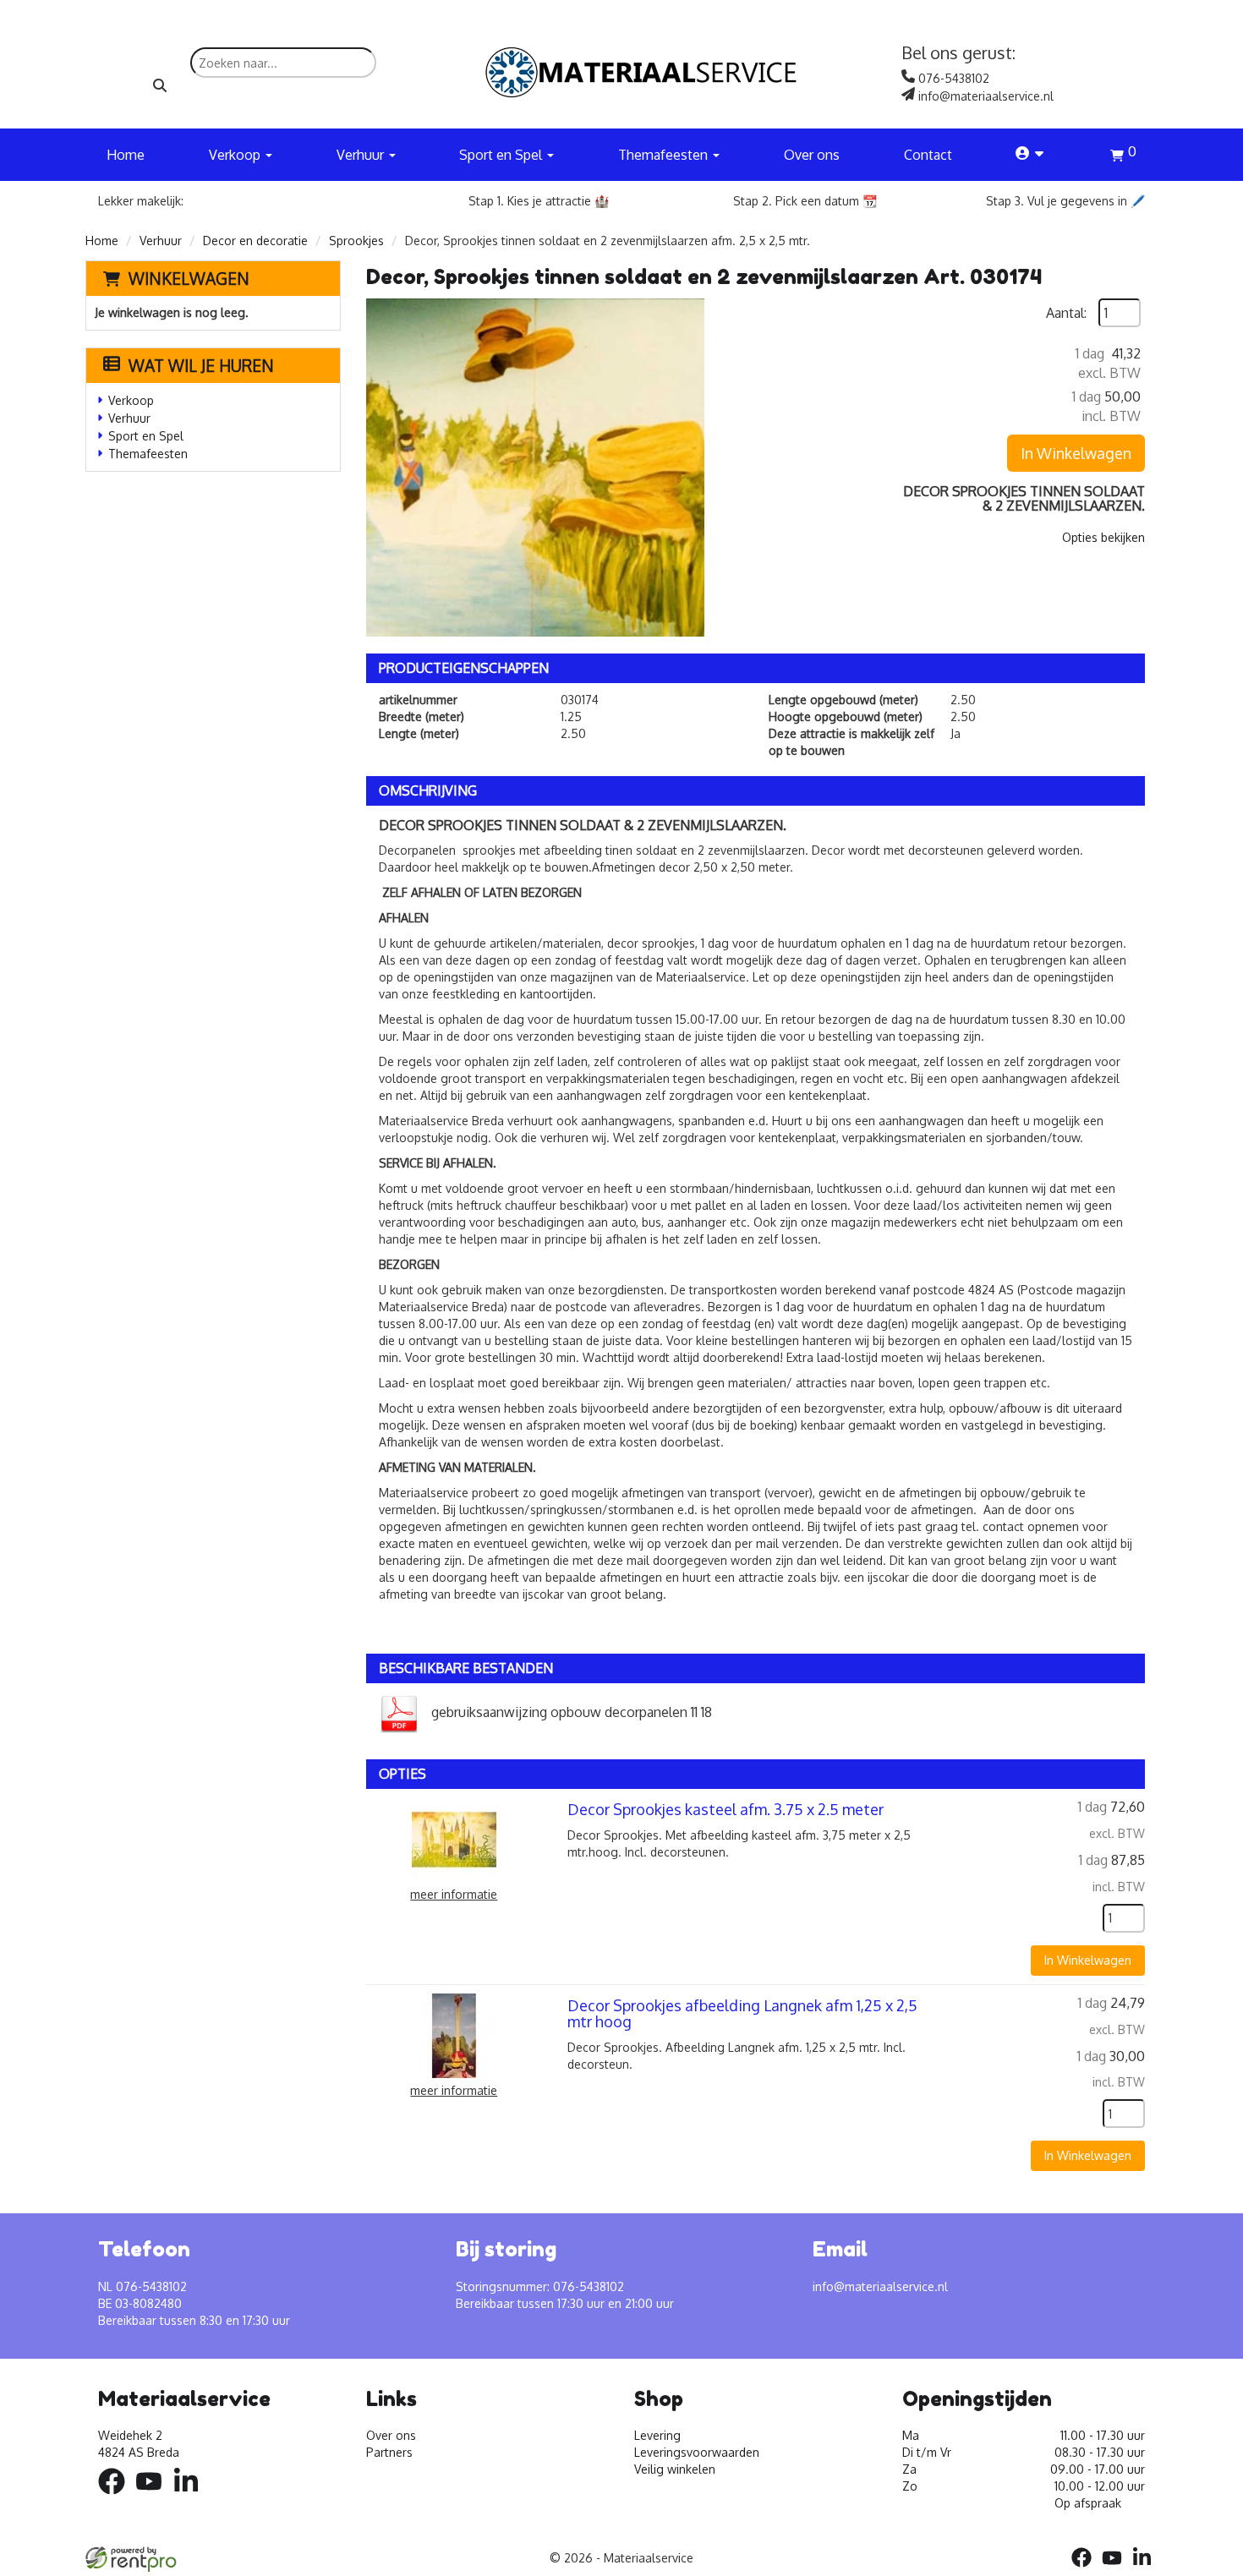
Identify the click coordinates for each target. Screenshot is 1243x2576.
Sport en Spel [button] (502, 155)
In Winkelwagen (1076, 453)
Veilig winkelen (675, 2469)
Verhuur (161, 241)
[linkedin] (191, 2497)
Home (126, 155)
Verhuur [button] (362, 155)
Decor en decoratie (255, 241)
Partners (389, 2452)
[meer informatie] (454, 1838)
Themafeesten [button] (665, 155)
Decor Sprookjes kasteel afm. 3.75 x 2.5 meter (726, 1809)
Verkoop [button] (236, 155)
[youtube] (154, 2497)
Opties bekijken (1103, 537)
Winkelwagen (189, 278)
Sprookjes (356, 241)
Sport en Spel (146, 436)
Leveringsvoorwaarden (697, 2452)
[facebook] (117, 2497)
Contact (928, 155)
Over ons (812, 155)
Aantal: (1066, 313)
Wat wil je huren (201, 365)
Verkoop (131, 400)
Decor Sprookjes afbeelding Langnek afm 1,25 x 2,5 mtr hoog (742, 2014)
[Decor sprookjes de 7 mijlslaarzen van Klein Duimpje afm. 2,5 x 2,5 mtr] (535, 468)
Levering (657, 2435)
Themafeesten (148, 454)
